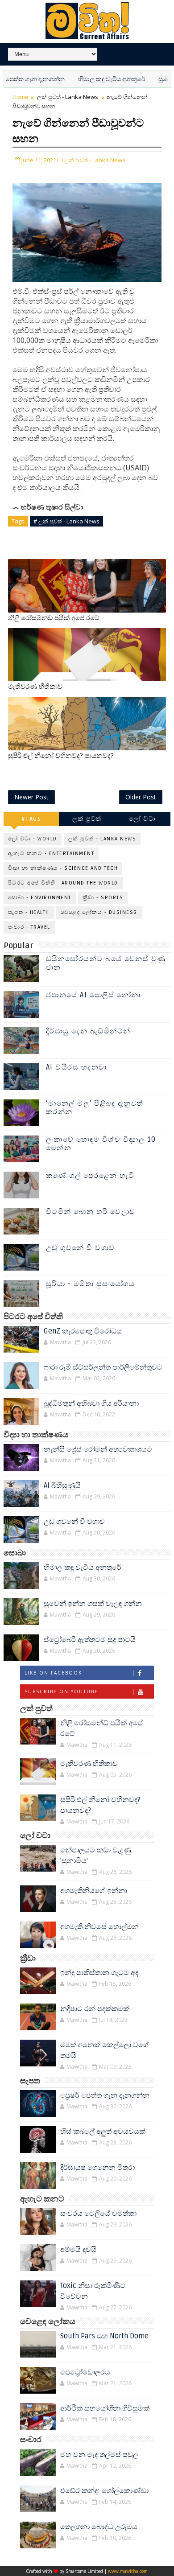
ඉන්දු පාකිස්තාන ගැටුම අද (99, 1973)
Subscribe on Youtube (61, 1691)
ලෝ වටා (142, 819)
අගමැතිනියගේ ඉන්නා (94, 1891)
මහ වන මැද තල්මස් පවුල (99, 2455)
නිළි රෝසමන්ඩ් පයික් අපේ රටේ (54, 618)
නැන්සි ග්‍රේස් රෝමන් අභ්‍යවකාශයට (98, 1449)
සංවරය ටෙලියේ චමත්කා (98, 2214)
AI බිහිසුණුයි (62, 1486)
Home (21, 97)
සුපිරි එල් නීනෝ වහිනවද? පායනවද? (61, 756)
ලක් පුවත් (87, 819)
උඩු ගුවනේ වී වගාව (81, 1248)
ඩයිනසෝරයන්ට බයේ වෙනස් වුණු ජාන (106, 963)
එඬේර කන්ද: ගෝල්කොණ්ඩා (104, 2491)
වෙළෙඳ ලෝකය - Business (99, 912)
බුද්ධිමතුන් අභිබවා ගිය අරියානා (91, 1403)
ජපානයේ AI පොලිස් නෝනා (93, 995)
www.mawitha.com (128, 2571)
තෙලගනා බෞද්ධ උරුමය (99, 2527)
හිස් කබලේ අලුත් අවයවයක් (103, 2132)
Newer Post (31, 797)
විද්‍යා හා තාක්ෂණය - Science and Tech (63, 868)
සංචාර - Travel (29, 927)
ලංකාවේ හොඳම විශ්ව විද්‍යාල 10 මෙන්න (101, 1144)
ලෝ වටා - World (33, 839)
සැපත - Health (29, 912)
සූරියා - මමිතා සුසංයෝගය (91, 1284)
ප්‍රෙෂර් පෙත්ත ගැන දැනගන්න (105, 2095)
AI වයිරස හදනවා (77, 1067)
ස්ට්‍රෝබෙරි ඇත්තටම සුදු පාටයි (90, 1640)
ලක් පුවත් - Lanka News (68, 97)
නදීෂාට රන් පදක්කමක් (95, 2009)
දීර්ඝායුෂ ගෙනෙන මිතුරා (97, 2168)
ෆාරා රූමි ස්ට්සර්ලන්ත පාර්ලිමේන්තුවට (103, 1367)
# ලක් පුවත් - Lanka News (66, 521)
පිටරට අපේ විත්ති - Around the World (63, 883)
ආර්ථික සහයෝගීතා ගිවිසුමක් (105, 2408)
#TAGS (31, 819)
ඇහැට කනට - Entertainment (51, 854)
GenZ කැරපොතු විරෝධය (83, 1331)
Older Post (141, 797)
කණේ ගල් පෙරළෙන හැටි (90, 1176)
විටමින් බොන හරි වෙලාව (91, 1212)
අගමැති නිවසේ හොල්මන (99, 1927)
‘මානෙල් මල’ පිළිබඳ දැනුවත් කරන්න (95, 1108)
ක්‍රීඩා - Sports (103, 898)
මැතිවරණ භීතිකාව (35, 687)
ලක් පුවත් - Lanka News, (95, 160)
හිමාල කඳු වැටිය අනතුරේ (87, 79)
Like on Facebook (53, 1673)
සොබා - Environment (40, 898)
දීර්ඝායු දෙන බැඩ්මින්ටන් (88, 1031)
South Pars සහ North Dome (104, 2336)
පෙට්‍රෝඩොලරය (85, 2372)
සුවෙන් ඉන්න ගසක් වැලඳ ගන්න (93, 1604)
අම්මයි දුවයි (78, 2250)
